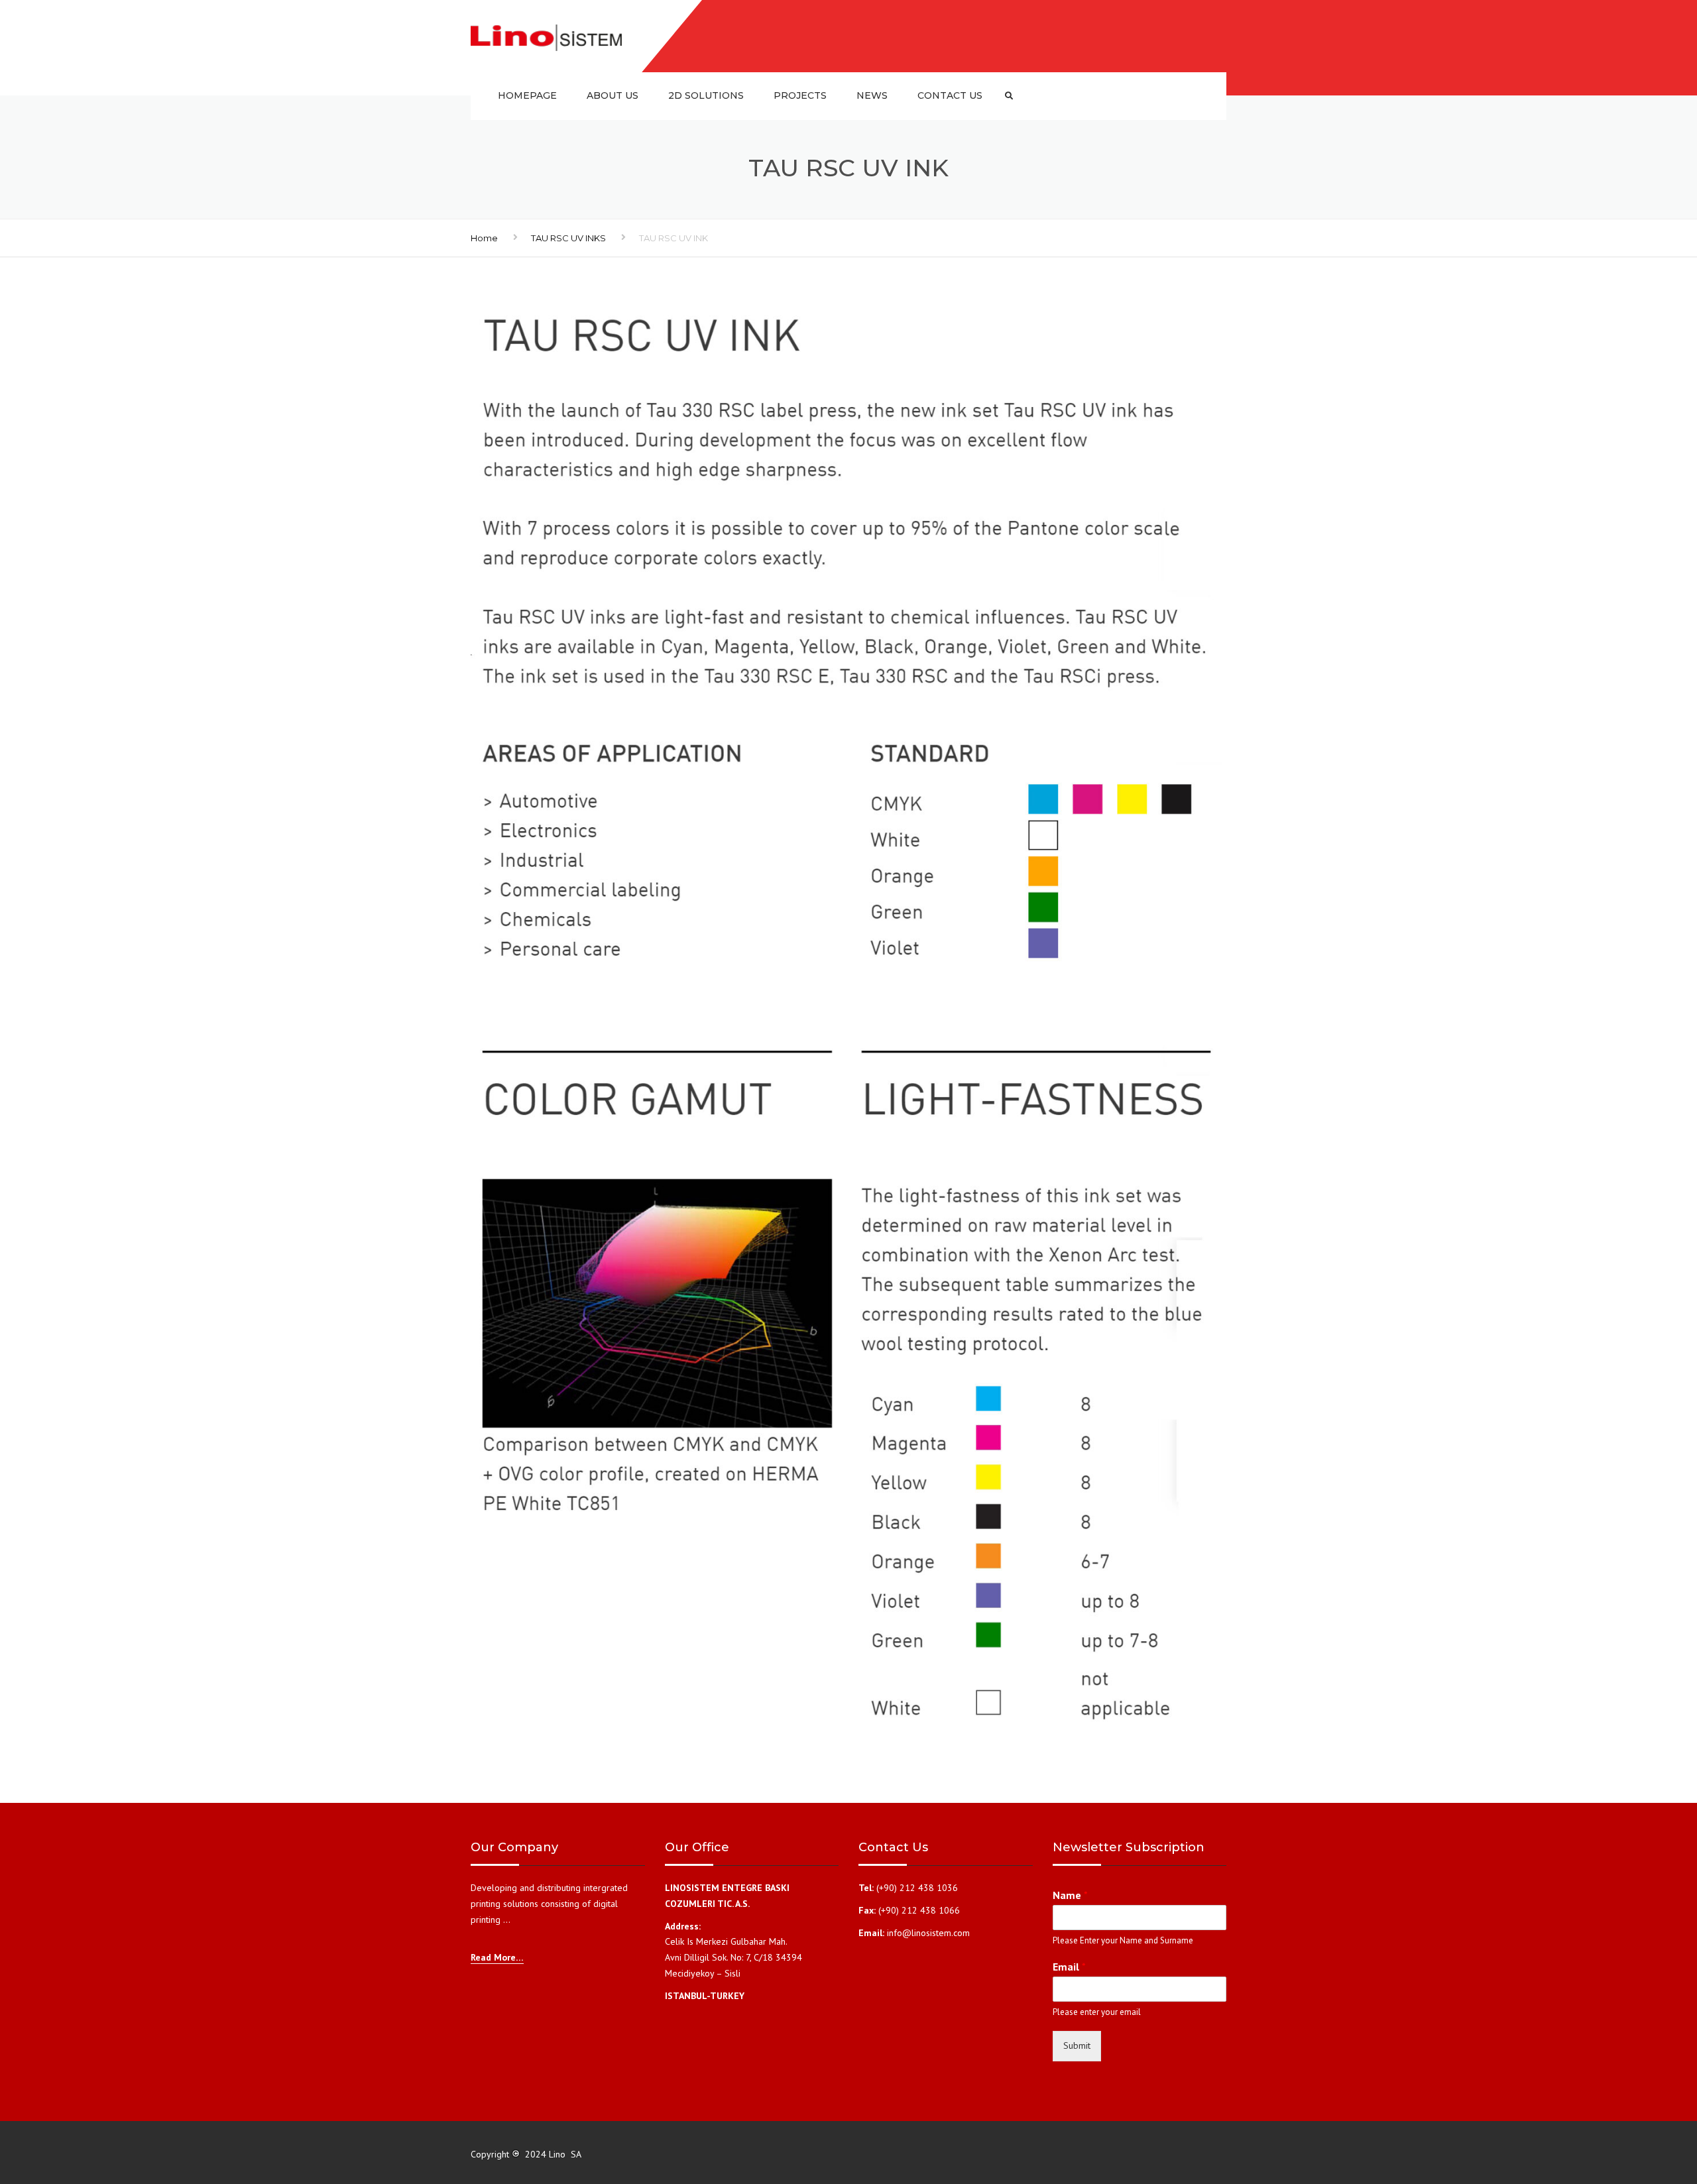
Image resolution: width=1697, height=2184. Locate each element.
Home (484, 238)
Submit (1077, 2045)
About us (613, 95)
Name (1070, 1895)
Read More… (497, 1957)
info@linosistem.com (928, 1933)
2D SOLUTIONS (706, 95)
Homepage (527, 95)
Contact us (950, 95)
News (872, 95)
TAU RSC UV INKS (568, 238)
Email (1069, 1967)
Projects (800, 95)
